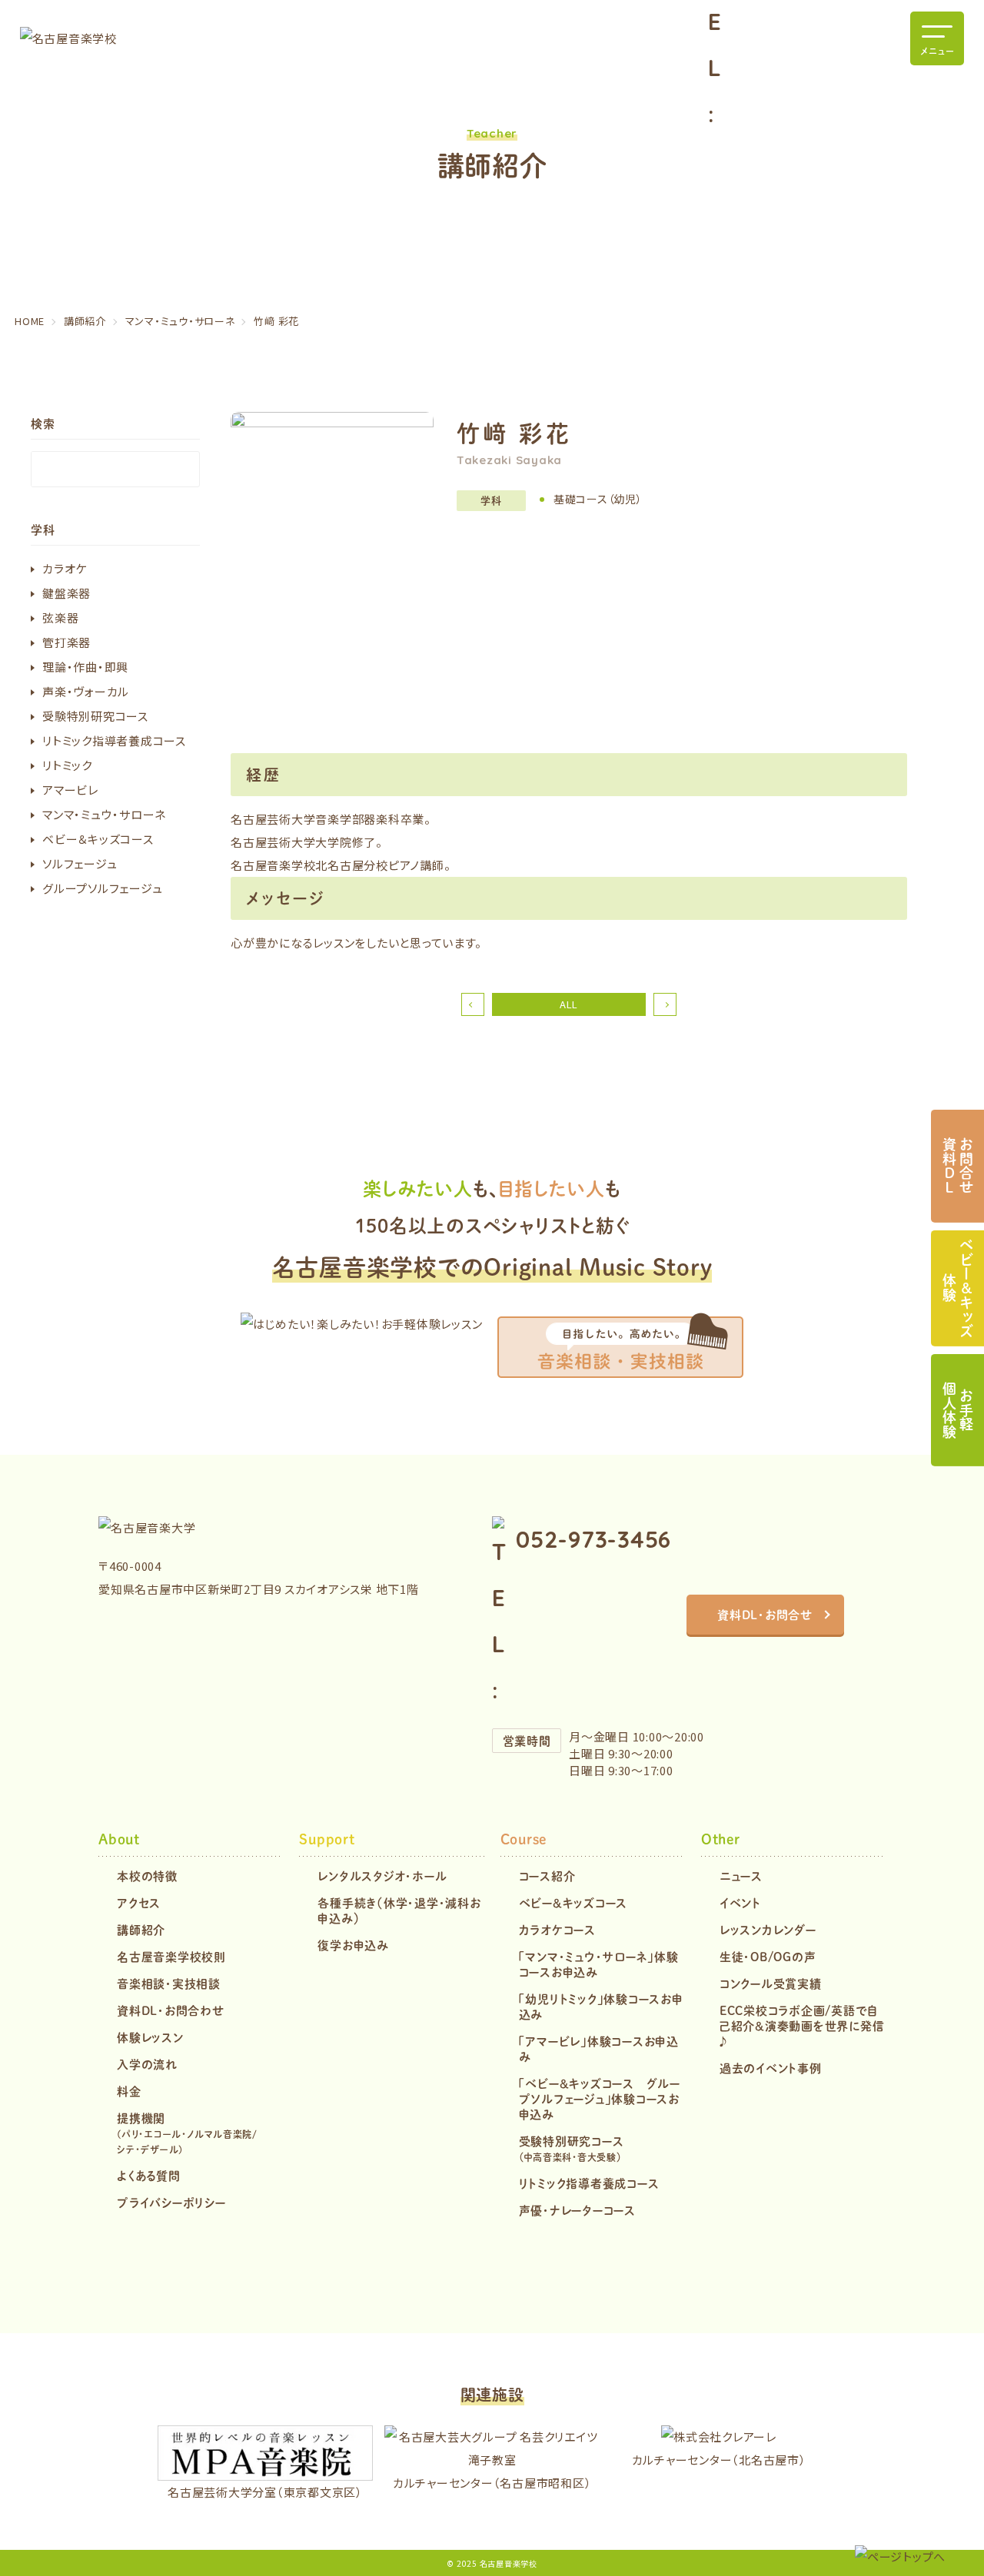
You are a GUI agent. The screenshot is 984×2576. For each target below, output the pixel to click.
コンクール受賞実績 (771, 1983)
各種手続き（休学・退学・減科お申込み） (399, 1910)
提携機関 (187, 2133)
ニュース (741, 1876)
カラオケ (65, 568)
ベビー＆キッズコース (98, 839)
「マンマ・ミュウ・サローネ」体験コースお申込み (599, 1964)
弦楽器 (60, 617)
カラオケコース (557, 1929)
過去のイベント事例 (771, 2068)
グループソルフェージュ (102, 888)
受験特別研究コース (95, 716)
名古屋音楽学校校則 (171, 1956)
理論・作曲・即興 (85, 667)
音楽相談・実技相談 (169, 1983)
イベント (740, 1902)
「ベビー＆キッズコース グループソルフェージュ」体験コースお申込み (600, 2098)
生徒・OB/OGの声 (768, 1956)
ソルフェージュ (80, 863)
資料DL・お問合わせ (171, 2010)
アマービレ (70, 790)
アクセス (139, 1902)
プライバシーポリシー (171, 2202)
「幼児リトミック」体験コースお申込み (601, 2006)
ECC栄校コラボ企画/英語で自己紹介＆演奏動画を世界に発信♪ (802, 2025)
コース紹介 (547, 1876)
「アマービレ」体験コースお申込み (599, 2048)
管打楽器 (66, 642)
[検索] (184, 469)
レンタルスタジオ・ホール (382, 1876)
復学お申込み (353, 1945)
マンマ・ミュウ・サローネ (104, 814)
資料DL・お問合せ (765, 1614)
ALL (569, 1004)
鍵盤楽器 (66, 593)
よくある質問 (149, 2175)
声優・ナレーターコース (577, 2210)
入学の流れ (147, 2064)
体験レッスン (150, 2037)
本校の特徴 (147, 1876)
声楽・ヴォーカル (86, 691)
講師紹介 (141, 1929)
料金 (129, 2091)
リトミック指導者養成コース (114, 740)
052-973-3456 (593, 1539)
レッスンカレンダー (768, 1929)
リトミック (67, 765)
